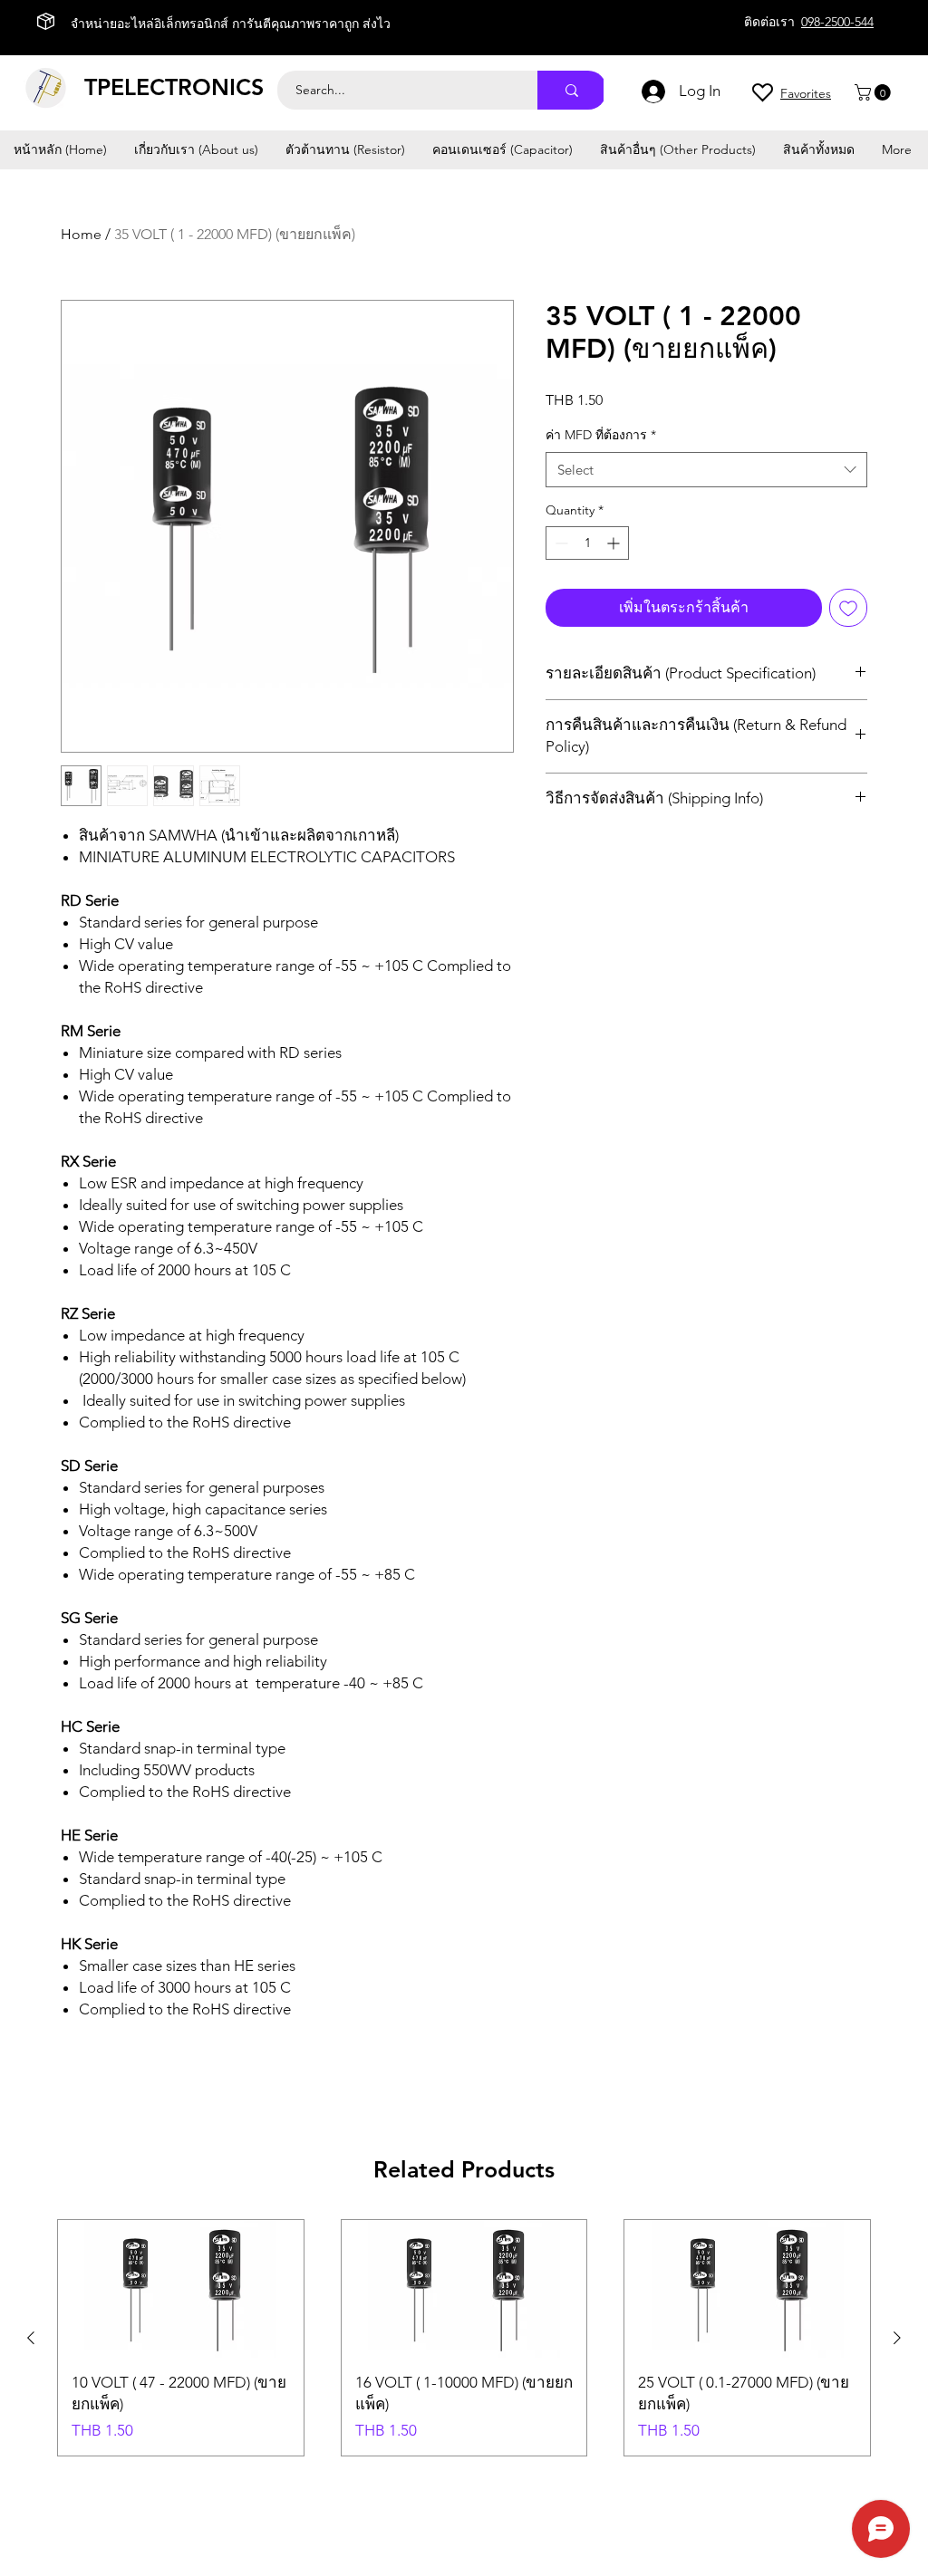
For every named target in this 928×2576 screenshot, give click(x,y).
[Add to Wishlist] (848, 608)
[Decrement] (560, 543)
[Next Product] (897, 2338)
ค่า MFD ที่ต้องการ (601, 435)
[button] (875, 92)
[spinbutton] (587, 543)
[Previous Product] (31, 2338)
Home (81, 234)
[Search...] (572, 90)
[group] (464, 2338)
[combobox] (706, 470)
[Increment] (615, 543)
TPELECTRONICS (174, 87)
